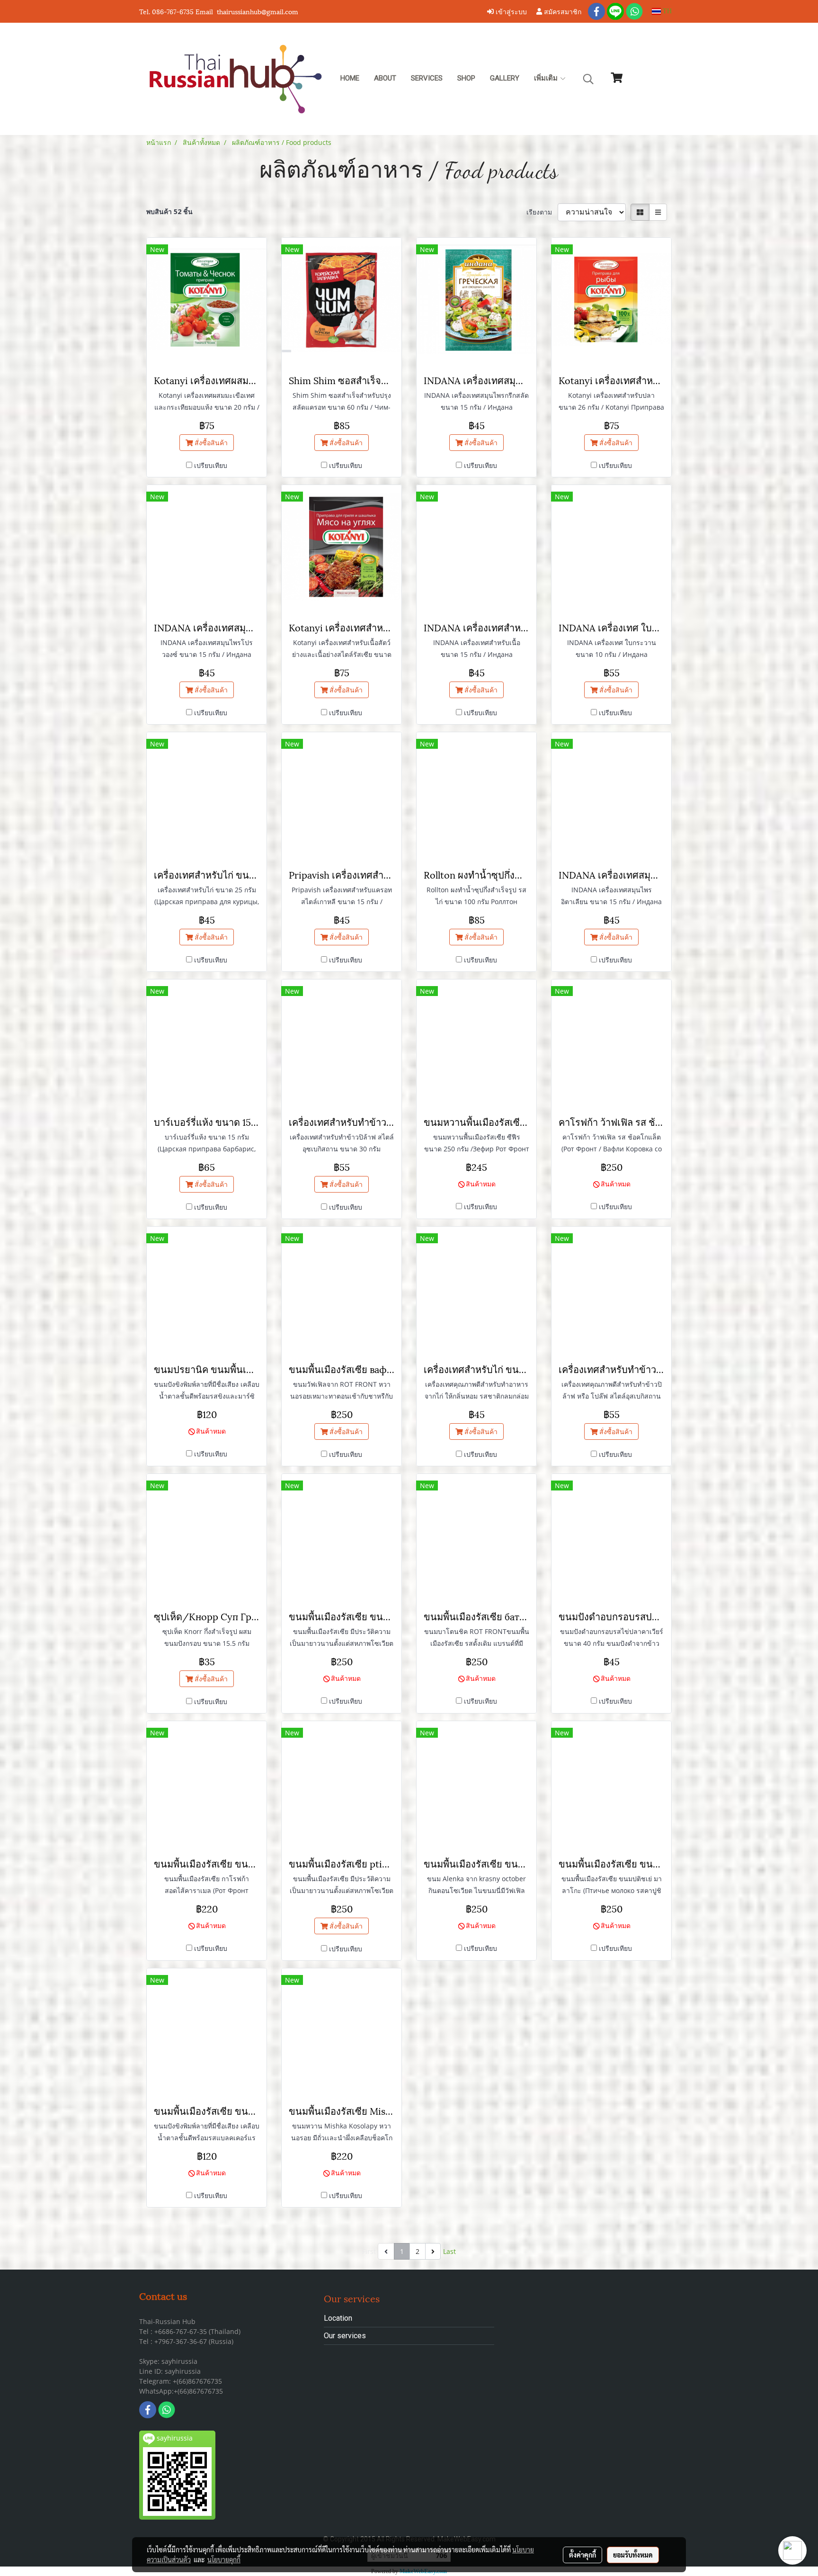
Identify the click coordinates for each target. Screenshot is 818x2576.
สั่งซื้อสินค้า (210, 443)
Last (449, 2251)
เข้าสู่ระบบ (510, 11)
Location (338, 2318)
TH (666, 11)
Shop (466, 78)
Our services (345, 2336)
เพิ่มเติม (547, 78)
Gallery (505, 78)
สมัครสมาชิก (562, 11)
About (385, 78)
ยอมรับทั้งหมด (633, 2555)
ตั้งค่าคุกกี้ (582, 2555)
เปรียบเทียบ (211, 465)
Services (427, 78)
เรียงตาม (542, 212)
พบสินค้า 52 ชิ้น (169, 211)
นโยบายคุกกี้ (224, 2559)
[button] (588, 79)
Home (350, 78)
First (369, 2251)
